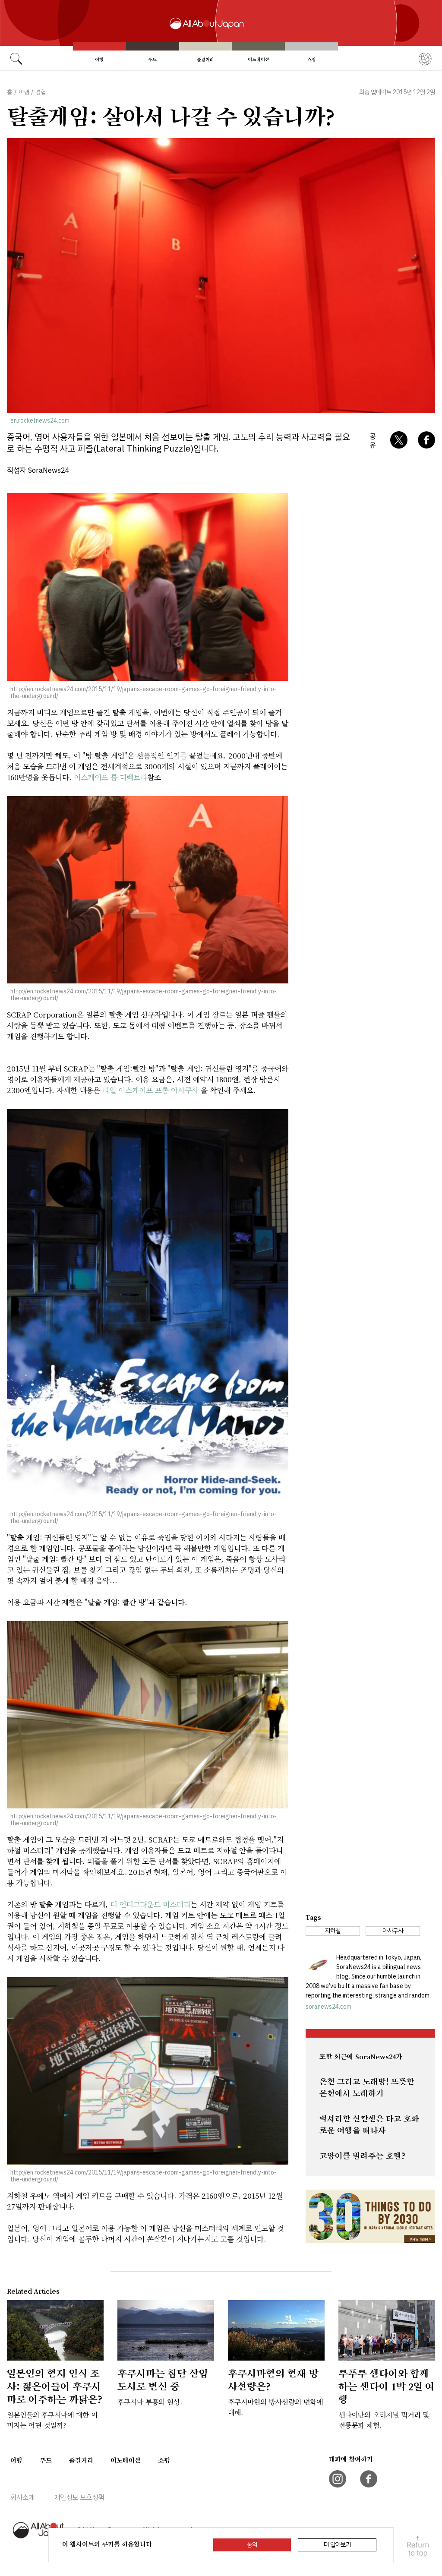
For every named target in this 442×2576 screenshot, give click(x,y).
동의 (252, 2545)
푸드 (152, 60)
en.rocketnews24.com (40, 421)
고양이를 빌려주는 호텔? (362, 2156)
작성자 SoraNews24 (38, 470)
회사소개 (22, 2497)
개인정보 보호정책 (79, 2497)
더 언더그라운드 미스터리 (150, 1904)
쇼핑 (312, 60)
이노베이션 (259, 60)
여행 (99, 60)
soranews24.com (328, 2007)
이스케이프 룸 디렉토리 (110, 777)
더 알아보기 (337, 2545)
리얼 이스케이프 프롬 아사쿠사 (150, 1090)
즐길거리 (205, 60)
